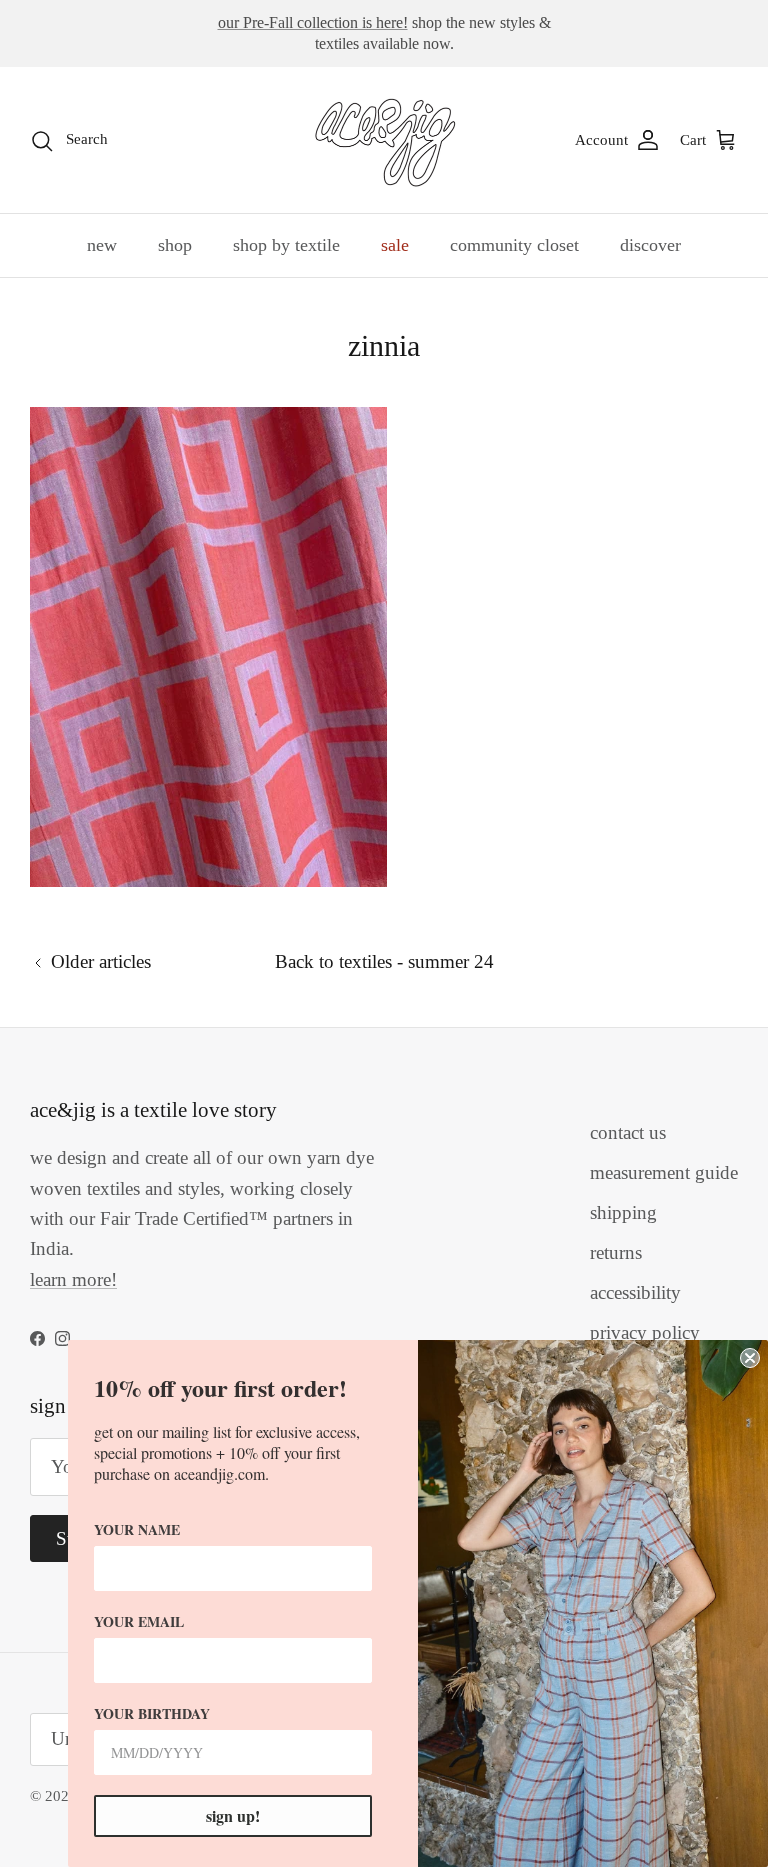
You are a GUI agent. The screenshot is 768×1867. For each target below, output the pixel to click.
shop (175, 245)
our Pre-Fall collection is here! (313, 22)
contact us (628, 1132)
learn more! (73, 1279)
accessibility (635, 1292)
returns (616, 1252)
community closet (514, 245)
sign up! (233, 1815)
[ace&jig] (384, 140)
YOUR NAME (137, 1529)
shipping (623, 1212)
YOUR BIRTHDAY (152, 1713)
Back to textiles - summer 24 (384, 961)
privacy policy (645, 1332)
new (102, 245)
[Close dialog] (750, 1358)
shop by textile (286, 245)
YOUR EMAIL (139, 1621)
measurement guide (664, 1172)
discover (650, 245)
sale (395, 245)
